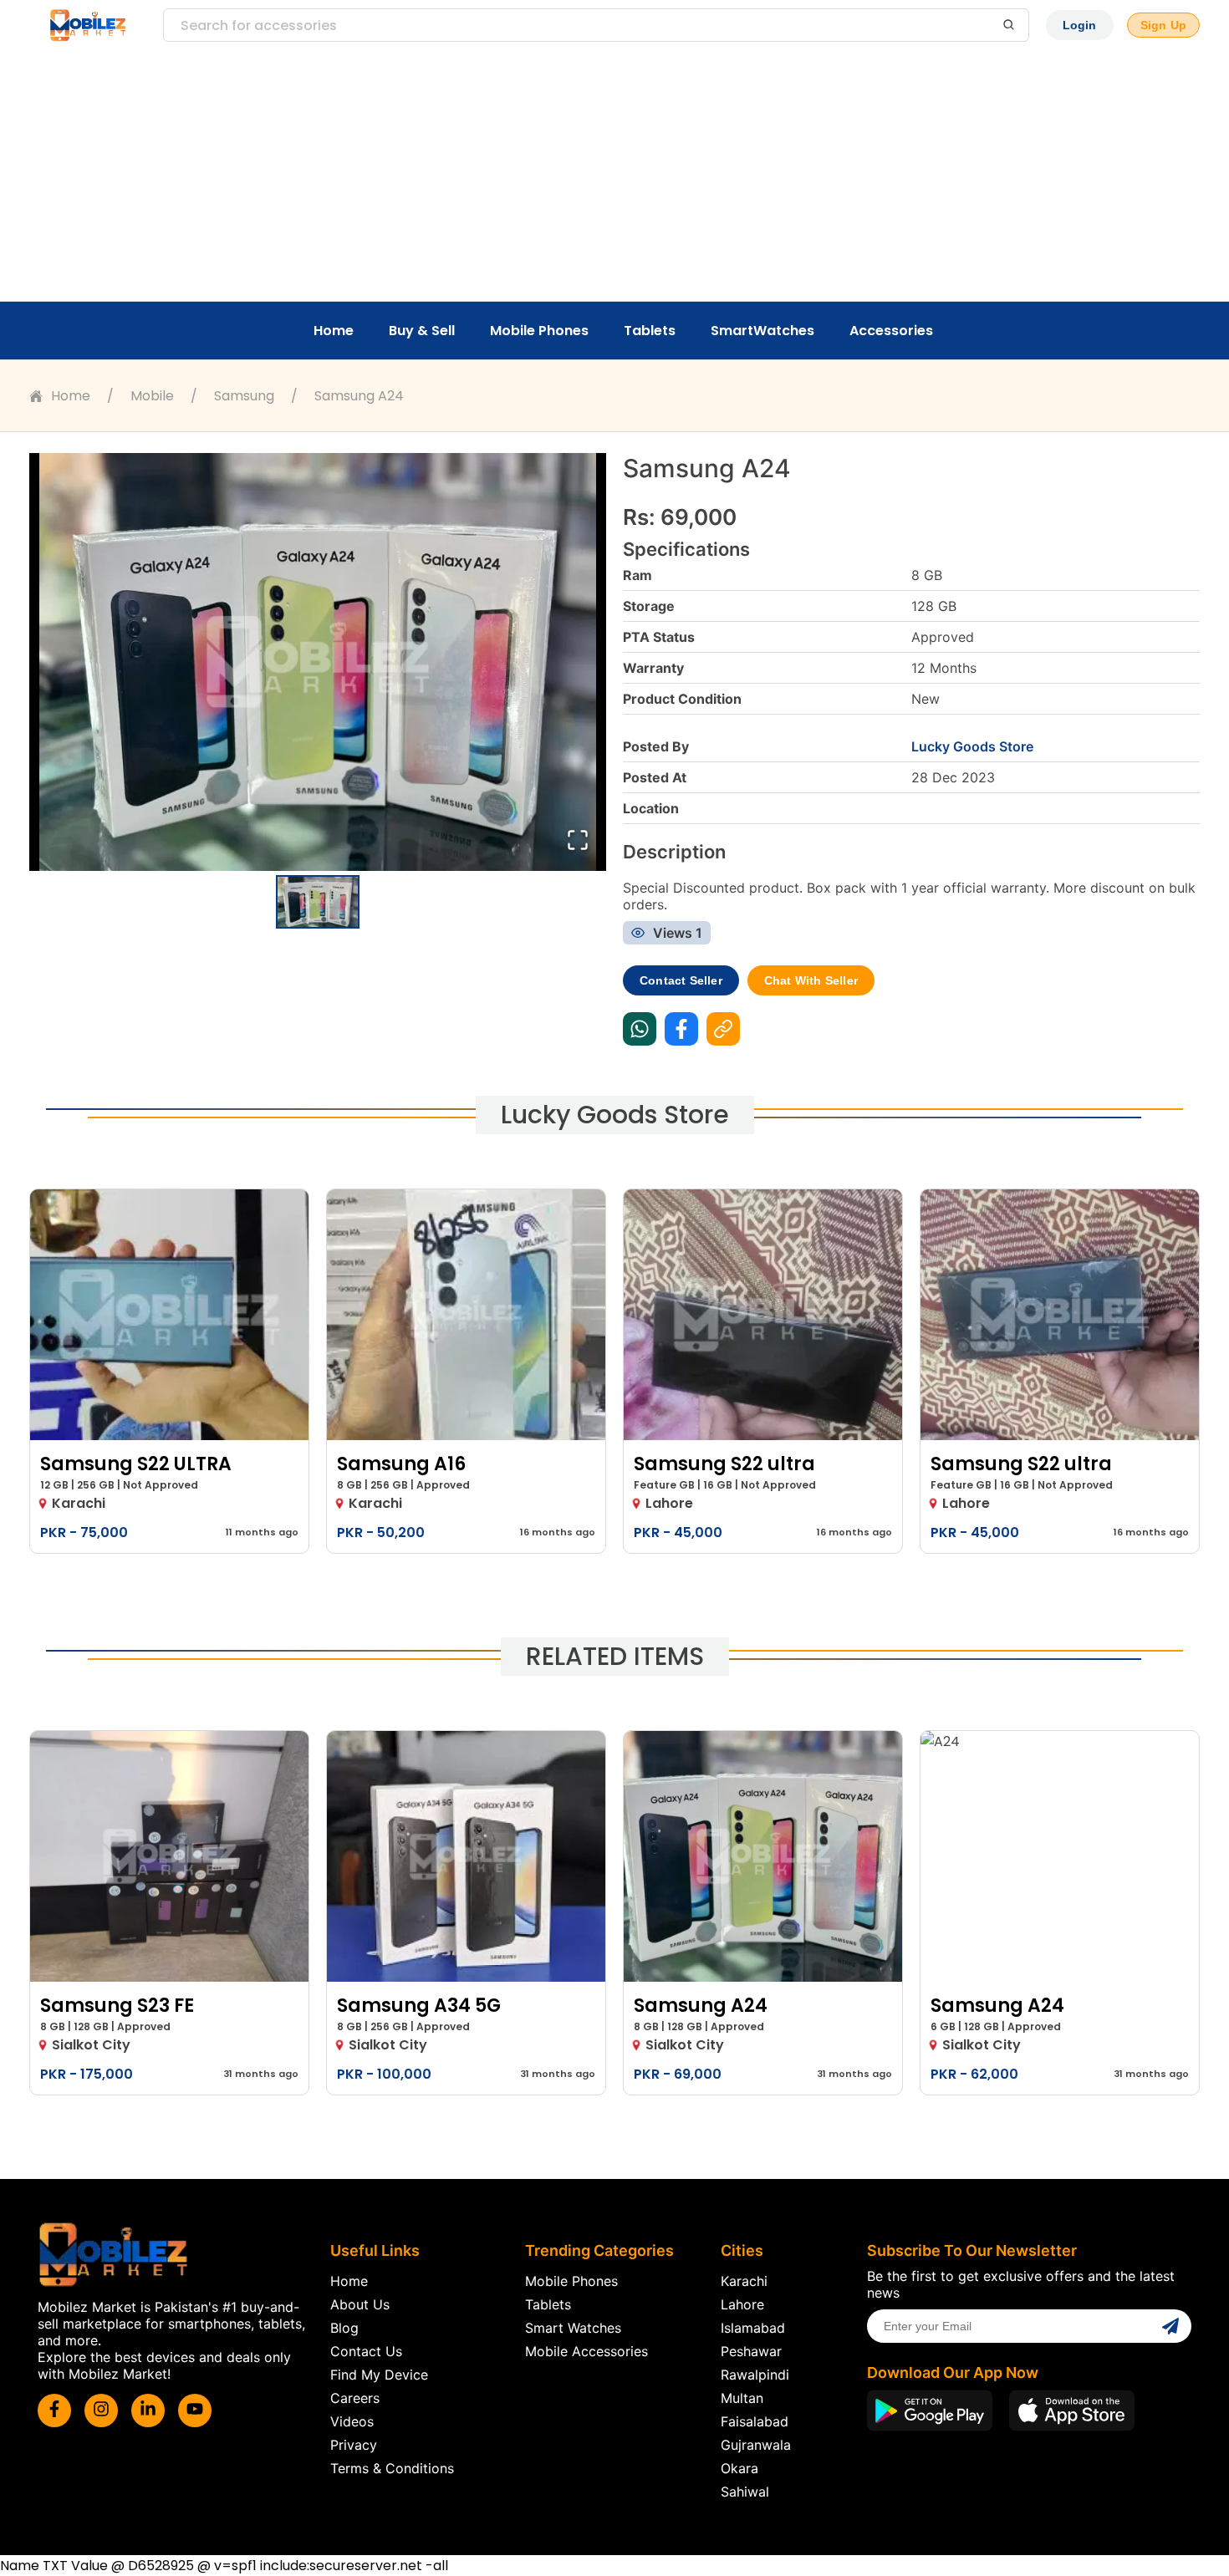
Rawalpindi (755, 2375)
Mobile (152, 396)
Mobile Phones (539, 331)
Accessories (891, 331)
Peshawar (751, 2351)
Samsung (244, 396)
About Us (360, 2304)
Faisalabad (755, 2421)
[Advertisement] (614, 176)
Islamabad (753, 2328)
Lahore (742, 2304)
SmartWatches (762, 331)
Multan (742, 2398)
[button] (318, 662)
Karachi (744, 2281)
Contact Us (366, 2351)
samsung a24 (359, 396)
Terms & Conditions (392, 2468)
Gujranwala (756, 2445)
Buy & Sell (422, 331)
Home (334, 331)
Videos (352, 2421)
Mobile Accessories (586, 2351)
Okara (739, 2468)
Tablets (650, 331)
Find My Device (379, 2375)
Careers (355, 2398)
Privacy (354, 2445)
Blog (344, 2328)
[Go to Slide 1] (318, 902)
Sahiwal (745, 2492)
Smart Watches (573, 2328)
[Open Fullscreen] (578, 841)
